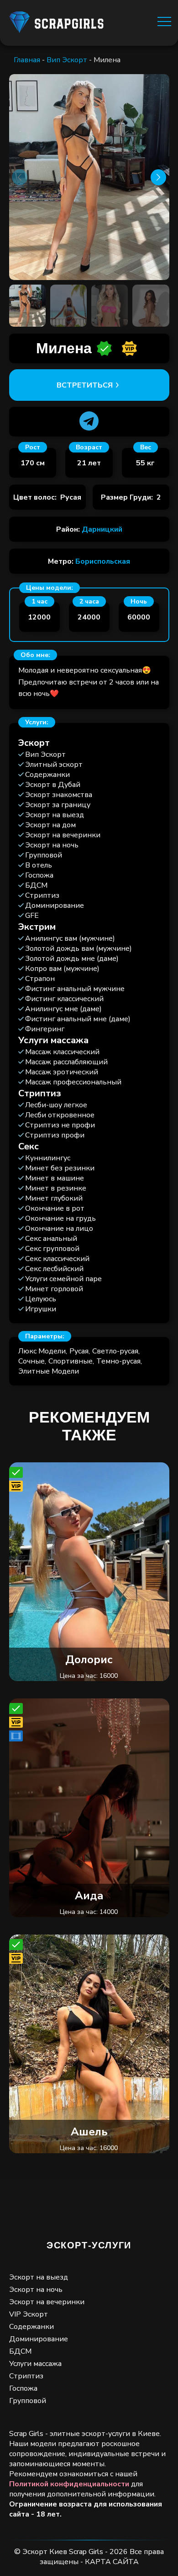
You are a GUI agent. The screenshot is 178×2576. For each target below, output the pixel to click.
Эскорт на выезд (55, 815)
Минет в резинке (56, 1188)
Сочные (31, 1361)
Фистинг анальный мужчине (75, 989)
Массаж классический (62, 1052)
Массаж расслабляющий (66, 1062)
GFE (32, 916)
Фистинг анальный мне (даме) (78, 1019)
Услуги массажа (35, 2364)
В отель (39, 865)
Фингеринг (45, 1029)
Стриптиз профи (55, 1135)
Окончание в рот (55, 1208)
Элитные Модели (49, 1371)
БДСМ (36, 885)
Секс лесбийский (54, 1269)
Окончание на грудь (60, 1218)
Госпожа (39, 875)
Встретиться (85, 385)
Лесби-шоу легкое (56, 1105)
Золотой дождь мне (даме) (72, 959)
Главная (27, 60)
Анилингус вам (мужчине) (70, 938)
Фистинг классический (64, 999)
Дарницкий (102, 529)
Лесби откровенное (60, 1115)
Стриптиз (42, 895)
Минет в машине (55, 1178)
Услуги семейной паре (63, 1279)
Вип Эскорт (67, 60)
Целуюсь (41, 1299)
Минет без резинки (60, 1168)
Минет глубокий (54, 1198)
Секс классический (57, 1259)
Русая (79, 1351)
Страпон (40, 979)
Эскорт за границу (58, 805)
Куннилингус (48, 1158)
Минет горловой (54, 1289)
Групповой (44, 855)
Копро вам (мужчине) (62, 969)
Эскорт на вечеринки (63, 835)
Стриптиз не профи (60, 1125)
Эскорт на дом (50, 825)
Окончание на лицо (59, 1229)
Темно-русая (118, 1361)
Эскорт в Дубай (53, 785)
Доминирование (55, 905)
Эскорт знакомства (59, 795)
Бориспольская (103, 561)
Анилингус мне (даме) (63, 1009)
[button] (159, 177)
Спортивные (71, 1361)
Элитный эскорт (54, 765)
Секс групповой (52, 1249)
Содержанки (47, 775)
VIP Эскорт (29, 2314)
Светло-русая (115, 1351)
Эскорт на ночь (52, 845)
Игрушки (41, 1309)
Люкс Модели (42, 1351)
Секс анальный (51, 1239)
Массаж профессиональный (73, 1082)
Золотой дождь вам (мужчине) (79, 948)
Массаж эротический (62, 1072)
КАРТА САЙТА (112, 2562)
